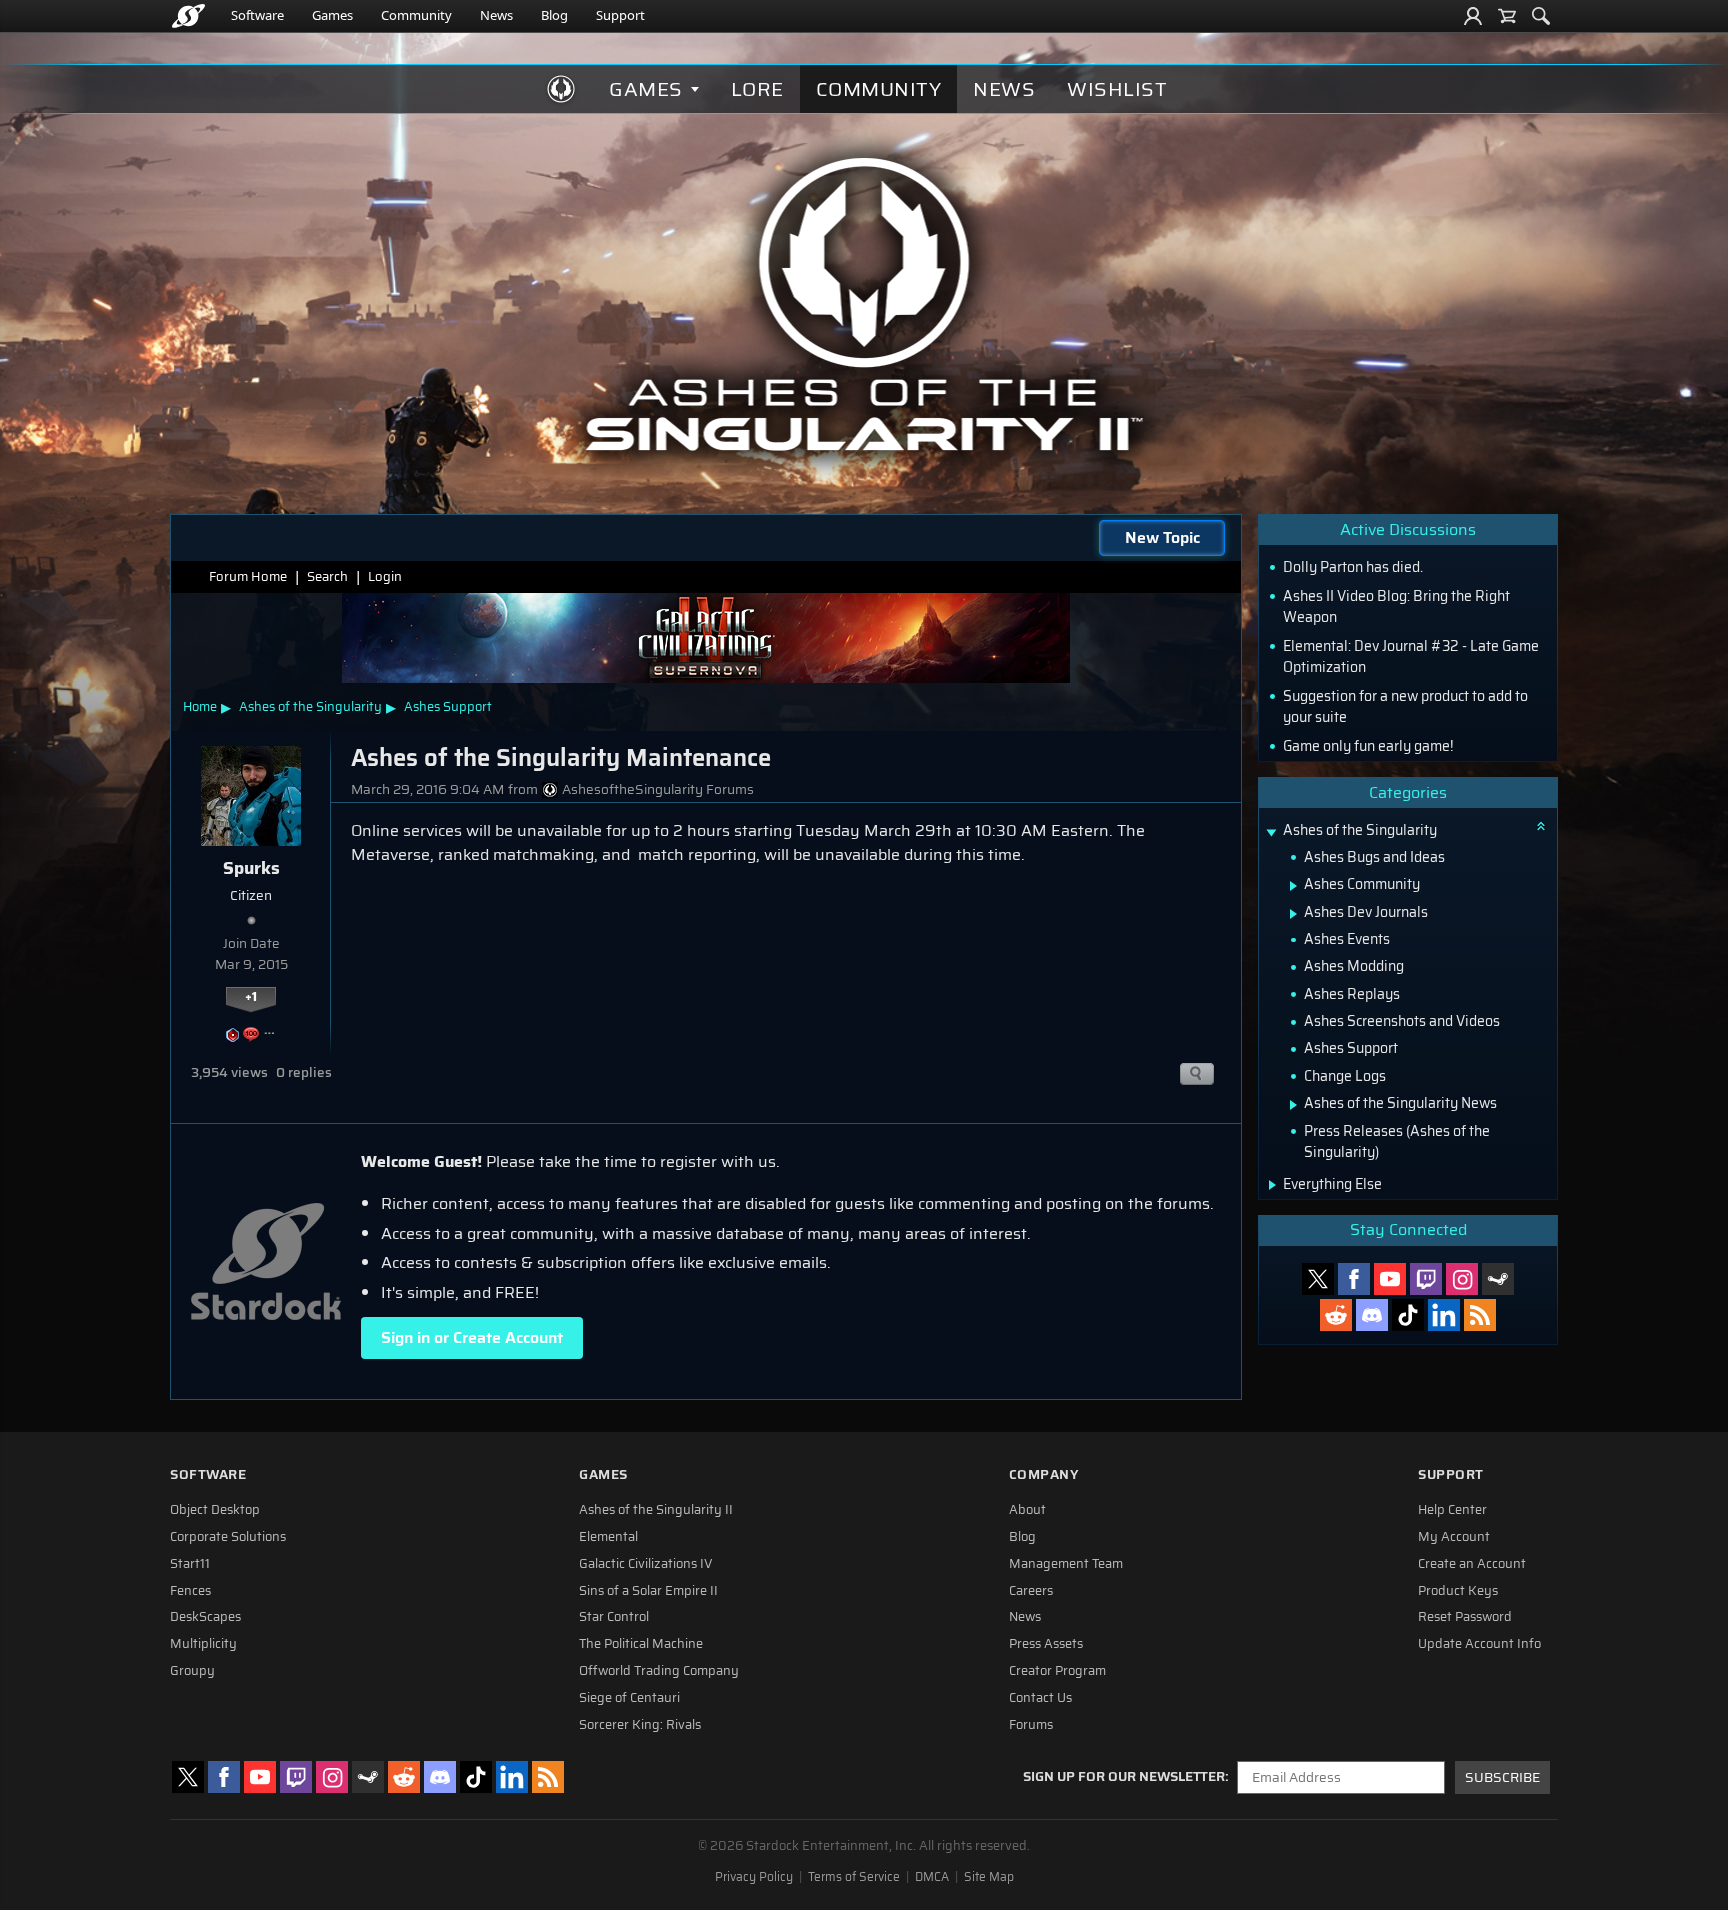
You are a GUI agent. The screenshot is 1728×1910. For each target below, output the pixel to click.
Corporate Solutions (228, 1537)
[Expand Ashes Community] (1293, 886)
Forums (1031, 1725)
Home (200, 706)
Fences (190, 1591)
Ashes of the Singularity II (656, 1510)
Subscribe (1502, 1777)
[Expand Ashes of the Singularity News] (1293, 1105)
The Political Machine (641, 1644)
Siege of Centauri (629, 1698)
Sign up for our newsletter (1124, 1777)
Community (416, 15)
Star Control (614, 1617)
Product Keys (1458, 1591)
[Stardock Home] (188, 16)
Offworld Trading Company (659, 1671)
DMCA (932, 1877)
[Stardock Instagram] (1462, 1279)
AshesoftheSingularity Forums (658, 789)
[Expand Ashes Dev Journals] (1293, 914)
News (496, 15)
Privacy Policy (754, 1877)
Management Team (1066, 1564)
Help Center (1452, 1510)
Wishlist (1117, 89)
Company (1044, 1474)
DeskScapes (205, 1617)
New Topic (1162, 537)
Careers (1031, 1591)
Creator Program (1057, 1671)
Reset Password (1465, 1617)
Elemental (608, 1537)
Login (385, 576)
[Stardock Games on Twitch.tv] (1426, 1279)
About (1027, 1510)
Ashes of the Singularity (310, 706)
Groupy (192, 1671)
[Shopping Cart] (1507, 16)
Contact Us (1040, 1698)
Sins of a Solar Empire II (648, 1591)
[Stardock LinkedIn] (1444, 1315)
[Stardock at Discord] (1372, 1315)
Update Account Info (1479, 1644)
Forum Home (248, 576)
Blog (554, 15)
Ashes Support (448, 706)
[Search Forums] (1541, 16)
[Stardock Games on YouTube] (1390, 1279)
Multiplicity (203, 1644)
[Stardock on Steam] (1498, 1279)
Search (327, 576)
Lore (757, 89)
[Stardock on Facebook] (1354, 1279)
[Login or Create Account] (1473, 16)
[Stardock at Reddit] (1336, 1315)
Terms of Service (854, 1877)
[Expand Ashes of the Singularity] (1271, 832)
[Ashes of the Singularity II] (864, 304)
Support (620, 15)
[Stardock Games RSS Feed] (1480, 1315)
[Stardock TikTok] (1408, 1315)
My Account (1454, 1537)
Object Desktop (215, 1510)
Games (332, 15)
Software (257, 15)
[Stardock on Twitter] (1318, 1279)
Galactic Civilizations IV (646, 1564)
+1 (251, 997)
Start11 (190, 1564)
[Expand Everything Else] (1272, 1185)
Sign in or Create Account (472, 1337)
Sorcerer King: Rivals (640, 1725)
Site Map (989, 1877)
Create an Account (1472, 1564)
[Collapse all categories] (1541, 826)
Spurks (251, 868)
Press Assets (1046, 1644)
